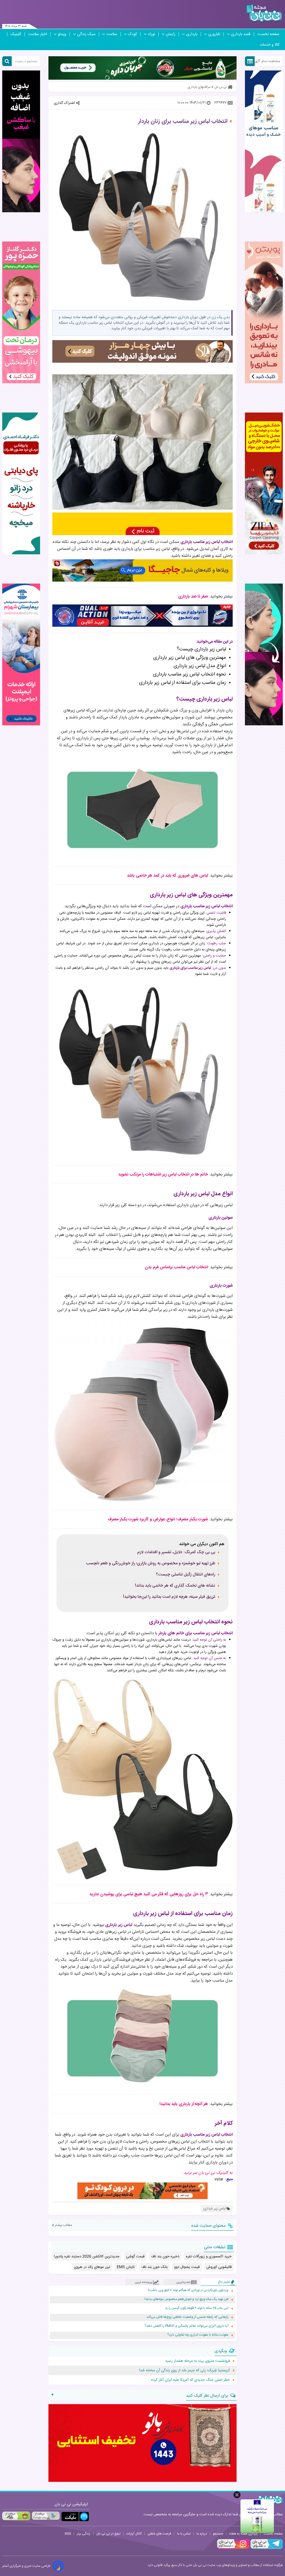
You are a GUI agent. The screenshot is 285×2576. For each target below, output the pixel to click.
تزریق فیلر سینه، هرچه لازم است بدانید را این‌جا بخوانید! (169, 1597)
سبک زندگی (86, 34)
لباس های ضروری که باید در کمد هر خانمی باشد (167, 876)
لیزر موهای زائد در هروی (92, 2267)
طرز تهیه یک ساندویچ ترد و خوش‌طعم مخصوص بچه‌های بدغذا (186, 2299)
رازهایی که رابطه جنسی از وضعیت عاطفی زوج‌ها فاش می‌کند (187, 2317)
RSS (68, 2534)
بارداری (192, 34)
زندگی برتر (84, 2534)
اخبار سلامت (38, 34)
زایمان (171, 34)
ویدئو (62, 34)
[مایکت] (75, 2517)
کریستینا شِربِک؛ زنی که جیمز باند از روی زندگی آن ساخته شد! (185, 2370)
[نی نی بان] (264, 13)
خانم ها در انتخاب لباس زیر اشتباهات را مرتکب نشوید (163, 1174)
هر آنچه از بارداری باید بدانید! (184, 2104)
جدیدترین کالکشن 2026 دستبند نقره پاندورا (87, 2257)
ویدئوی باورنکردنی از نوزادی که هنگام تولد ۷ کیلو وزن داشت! (188, 2290)
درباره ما (202, 2534)
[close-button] (237, 2495)
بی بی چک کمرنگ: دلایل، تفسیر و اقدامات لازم (176, 1552)
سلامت (112, 34)
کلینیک (16, 34)
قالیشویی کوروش (219, 2267)
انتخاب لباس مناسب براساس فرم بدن (176, 1267)
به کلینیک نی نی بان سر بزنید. (208, 2173)
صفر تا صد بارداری (193, 597)
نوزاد (151, 34)
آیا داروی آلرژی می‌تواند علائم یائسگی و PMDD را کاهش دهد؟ (186, 2326)
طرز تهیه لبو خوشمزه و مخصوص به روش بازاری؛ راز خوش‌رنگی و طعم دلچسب (151, 1563)
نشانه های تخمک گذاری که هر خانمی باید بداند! (175, 1586)
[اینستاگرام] (233, 2548)
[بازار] (16, 2516)
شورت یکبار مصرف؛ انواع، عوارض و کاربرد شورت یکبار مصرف (158, 1519)
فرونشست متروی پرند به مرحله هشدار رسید (197, 2361)
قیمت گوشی (135, 2257)
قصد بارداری (241, 34)
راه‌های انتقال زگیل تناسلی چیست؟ (186, 1575)
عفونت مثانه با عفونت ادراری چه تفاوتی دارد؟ (198, 2335)
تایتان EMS (126, 2267)
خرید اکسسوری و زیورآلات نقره (209, 2257)
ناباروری (214, 34)
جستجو (218, 2534)
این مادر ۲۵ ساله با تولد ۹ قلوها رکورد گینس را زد (197, 2308)
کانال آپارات (134, 2534)
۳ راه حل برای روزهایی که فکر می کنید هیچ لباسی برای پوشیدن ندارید (149, 1894)
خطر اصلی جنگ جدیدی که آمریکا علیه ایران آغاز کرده (191, 2380)
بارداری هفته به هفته (243, 2534)
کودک (132, 34)
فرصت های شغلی (159, 2534)
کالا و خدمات (270, 45)
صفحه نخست (268, 34)
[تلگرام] (266, 2548)
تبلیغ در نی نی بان (108, 2534)
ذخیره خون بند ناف (165, 2257)
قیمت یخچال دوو (187, 2267)
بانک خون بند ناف (154, 2267)
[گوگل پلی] (46, 2516)
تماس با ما (184, 2534)
